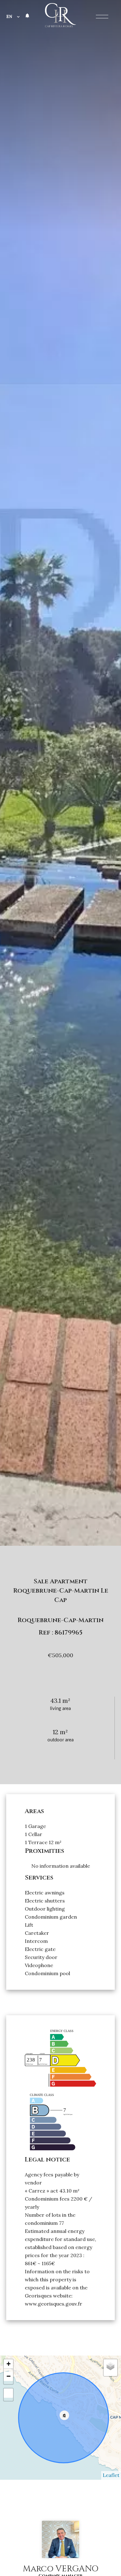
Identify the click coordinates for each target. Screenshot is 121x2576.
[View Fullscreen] (8, 2393)
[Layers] (110, 2366)
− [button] (9, 2376)
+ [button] (9, 2364)
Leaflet (111, 2475)
